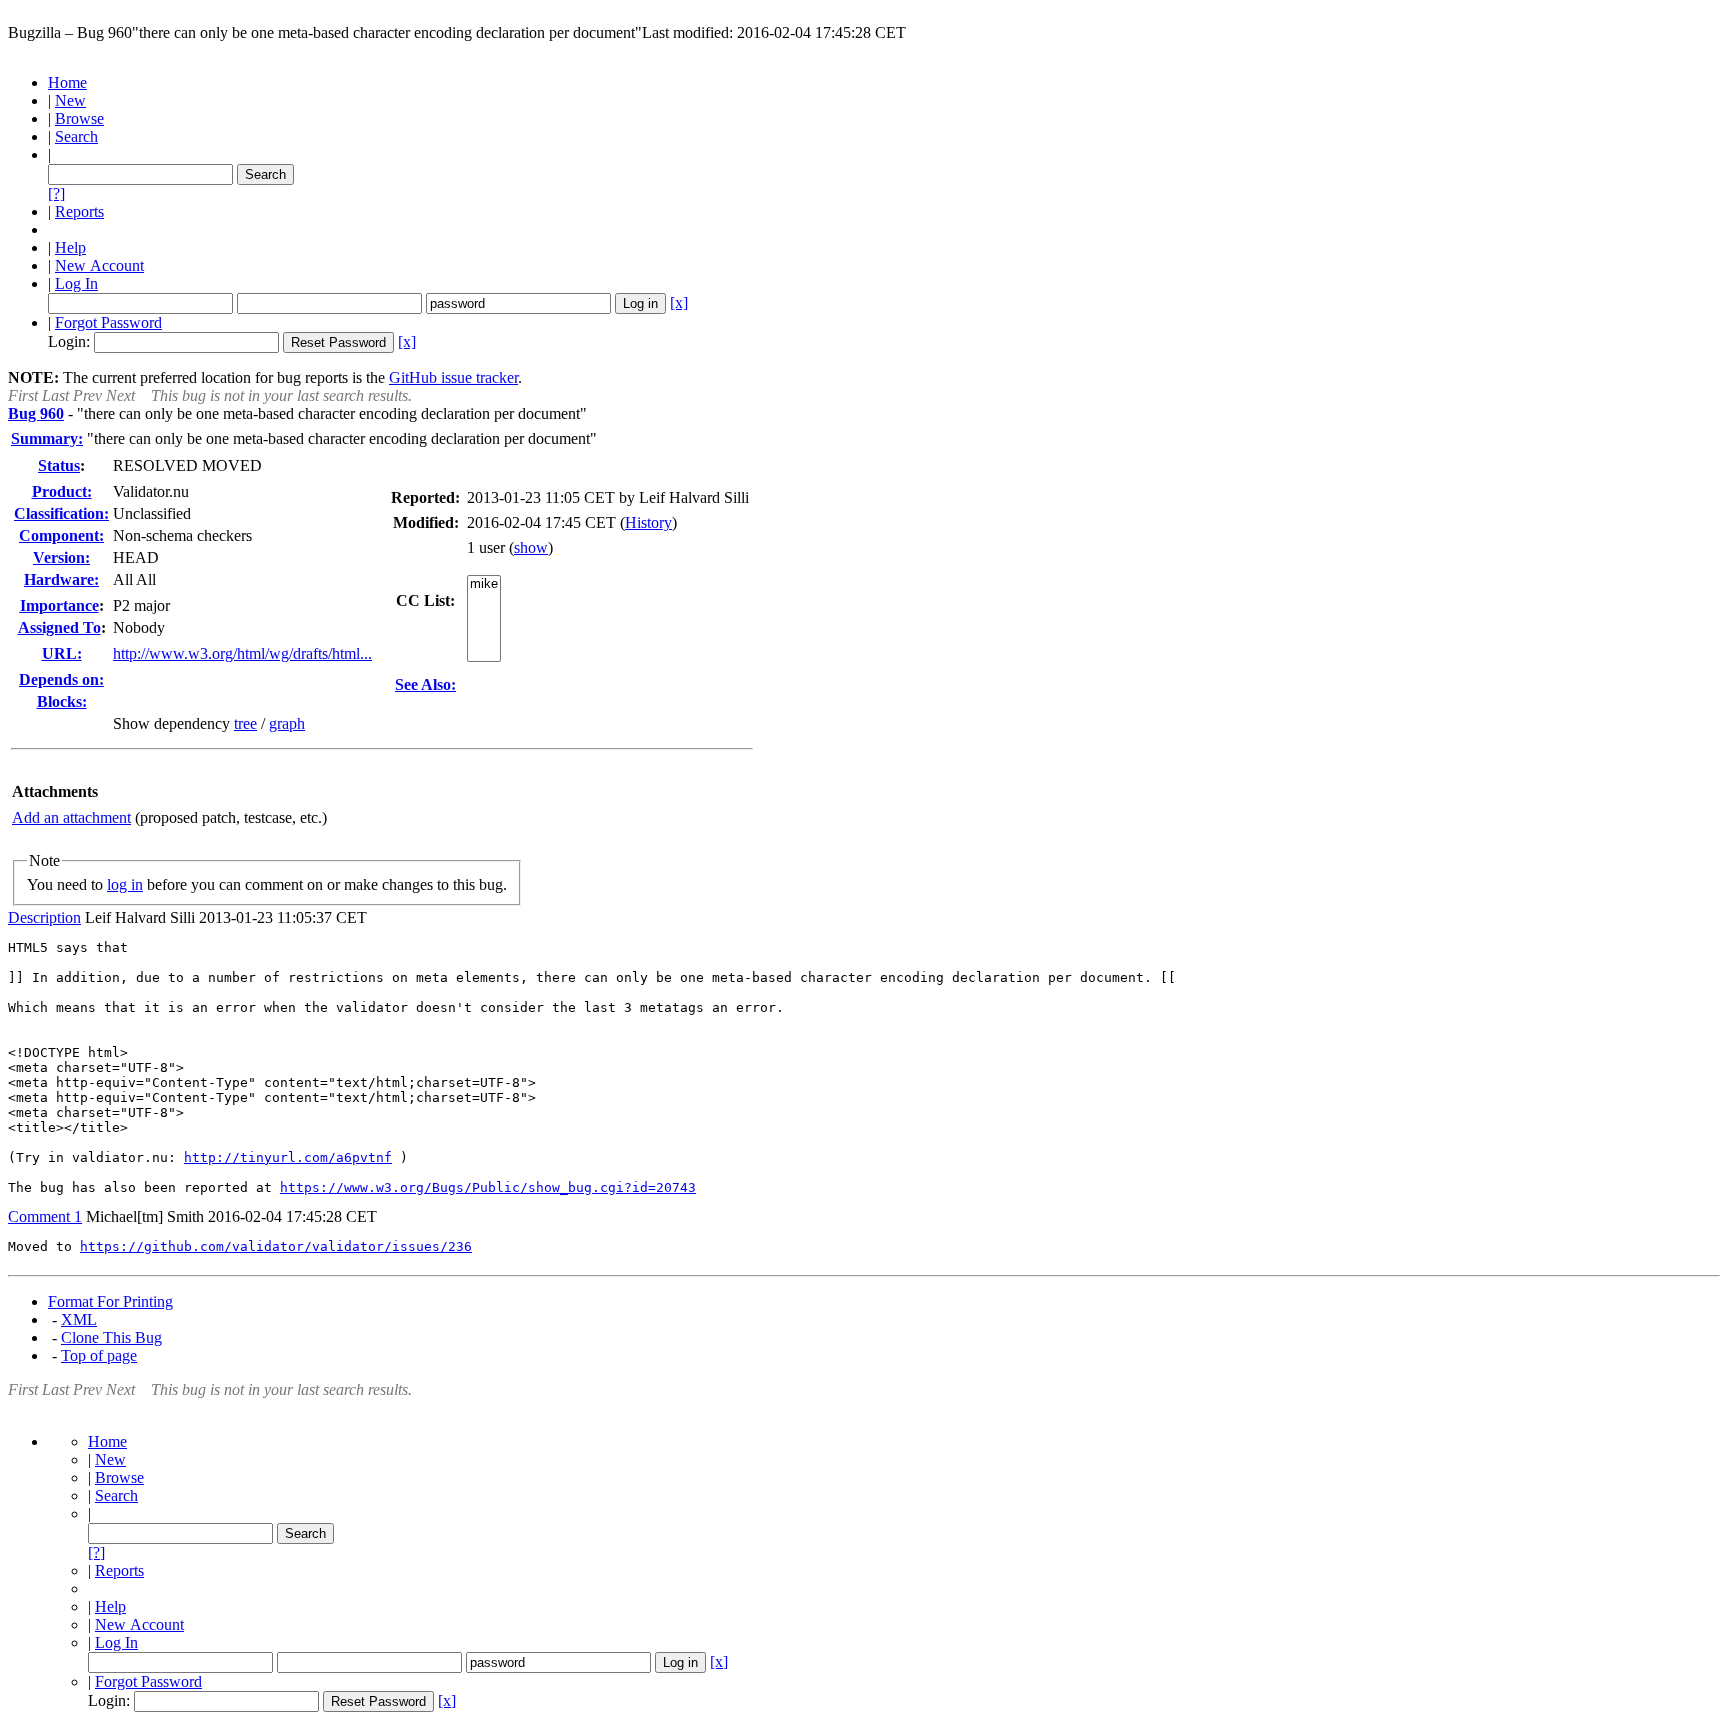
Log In (76, 283)
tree (245, 723)
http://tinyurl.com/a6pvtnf (288, 1157)
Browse (79, 118)
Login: (69, 341)
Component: (61, 535)
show (531, 547)
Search (76, 136)
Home (67, 82)
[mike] (484, 584)
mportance (59, 605)
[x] (679, 302)
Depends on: (61, 679)
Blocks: (62, 701)
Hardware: (61, 579)
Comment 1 (45, 1216)
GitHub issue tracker (453, 377)
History (648, 522)
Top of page (99, 1355)
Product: (62, 491)
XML (79, 1319)
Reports (79, 211)
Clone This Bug (111, 1337)
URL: (62, 653)
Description (44, 917)
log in (125, 884)
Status (59, 465)
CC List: (425, 600)
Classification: (61, 513)
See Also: (425, 684)
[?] (56, 193)
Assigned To (59, 627)
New (70, 100)
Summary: (47, 438)
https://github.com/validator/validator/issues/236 (276, 1246)
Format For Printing (110, 1301)
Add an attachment (71, 817)
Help (70, 247)
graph (287, 723)
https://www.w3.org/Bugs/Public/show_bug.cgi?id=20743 (488, 1187)
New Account (99, 265)
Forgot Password (108, 322)
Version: (61, 557)
